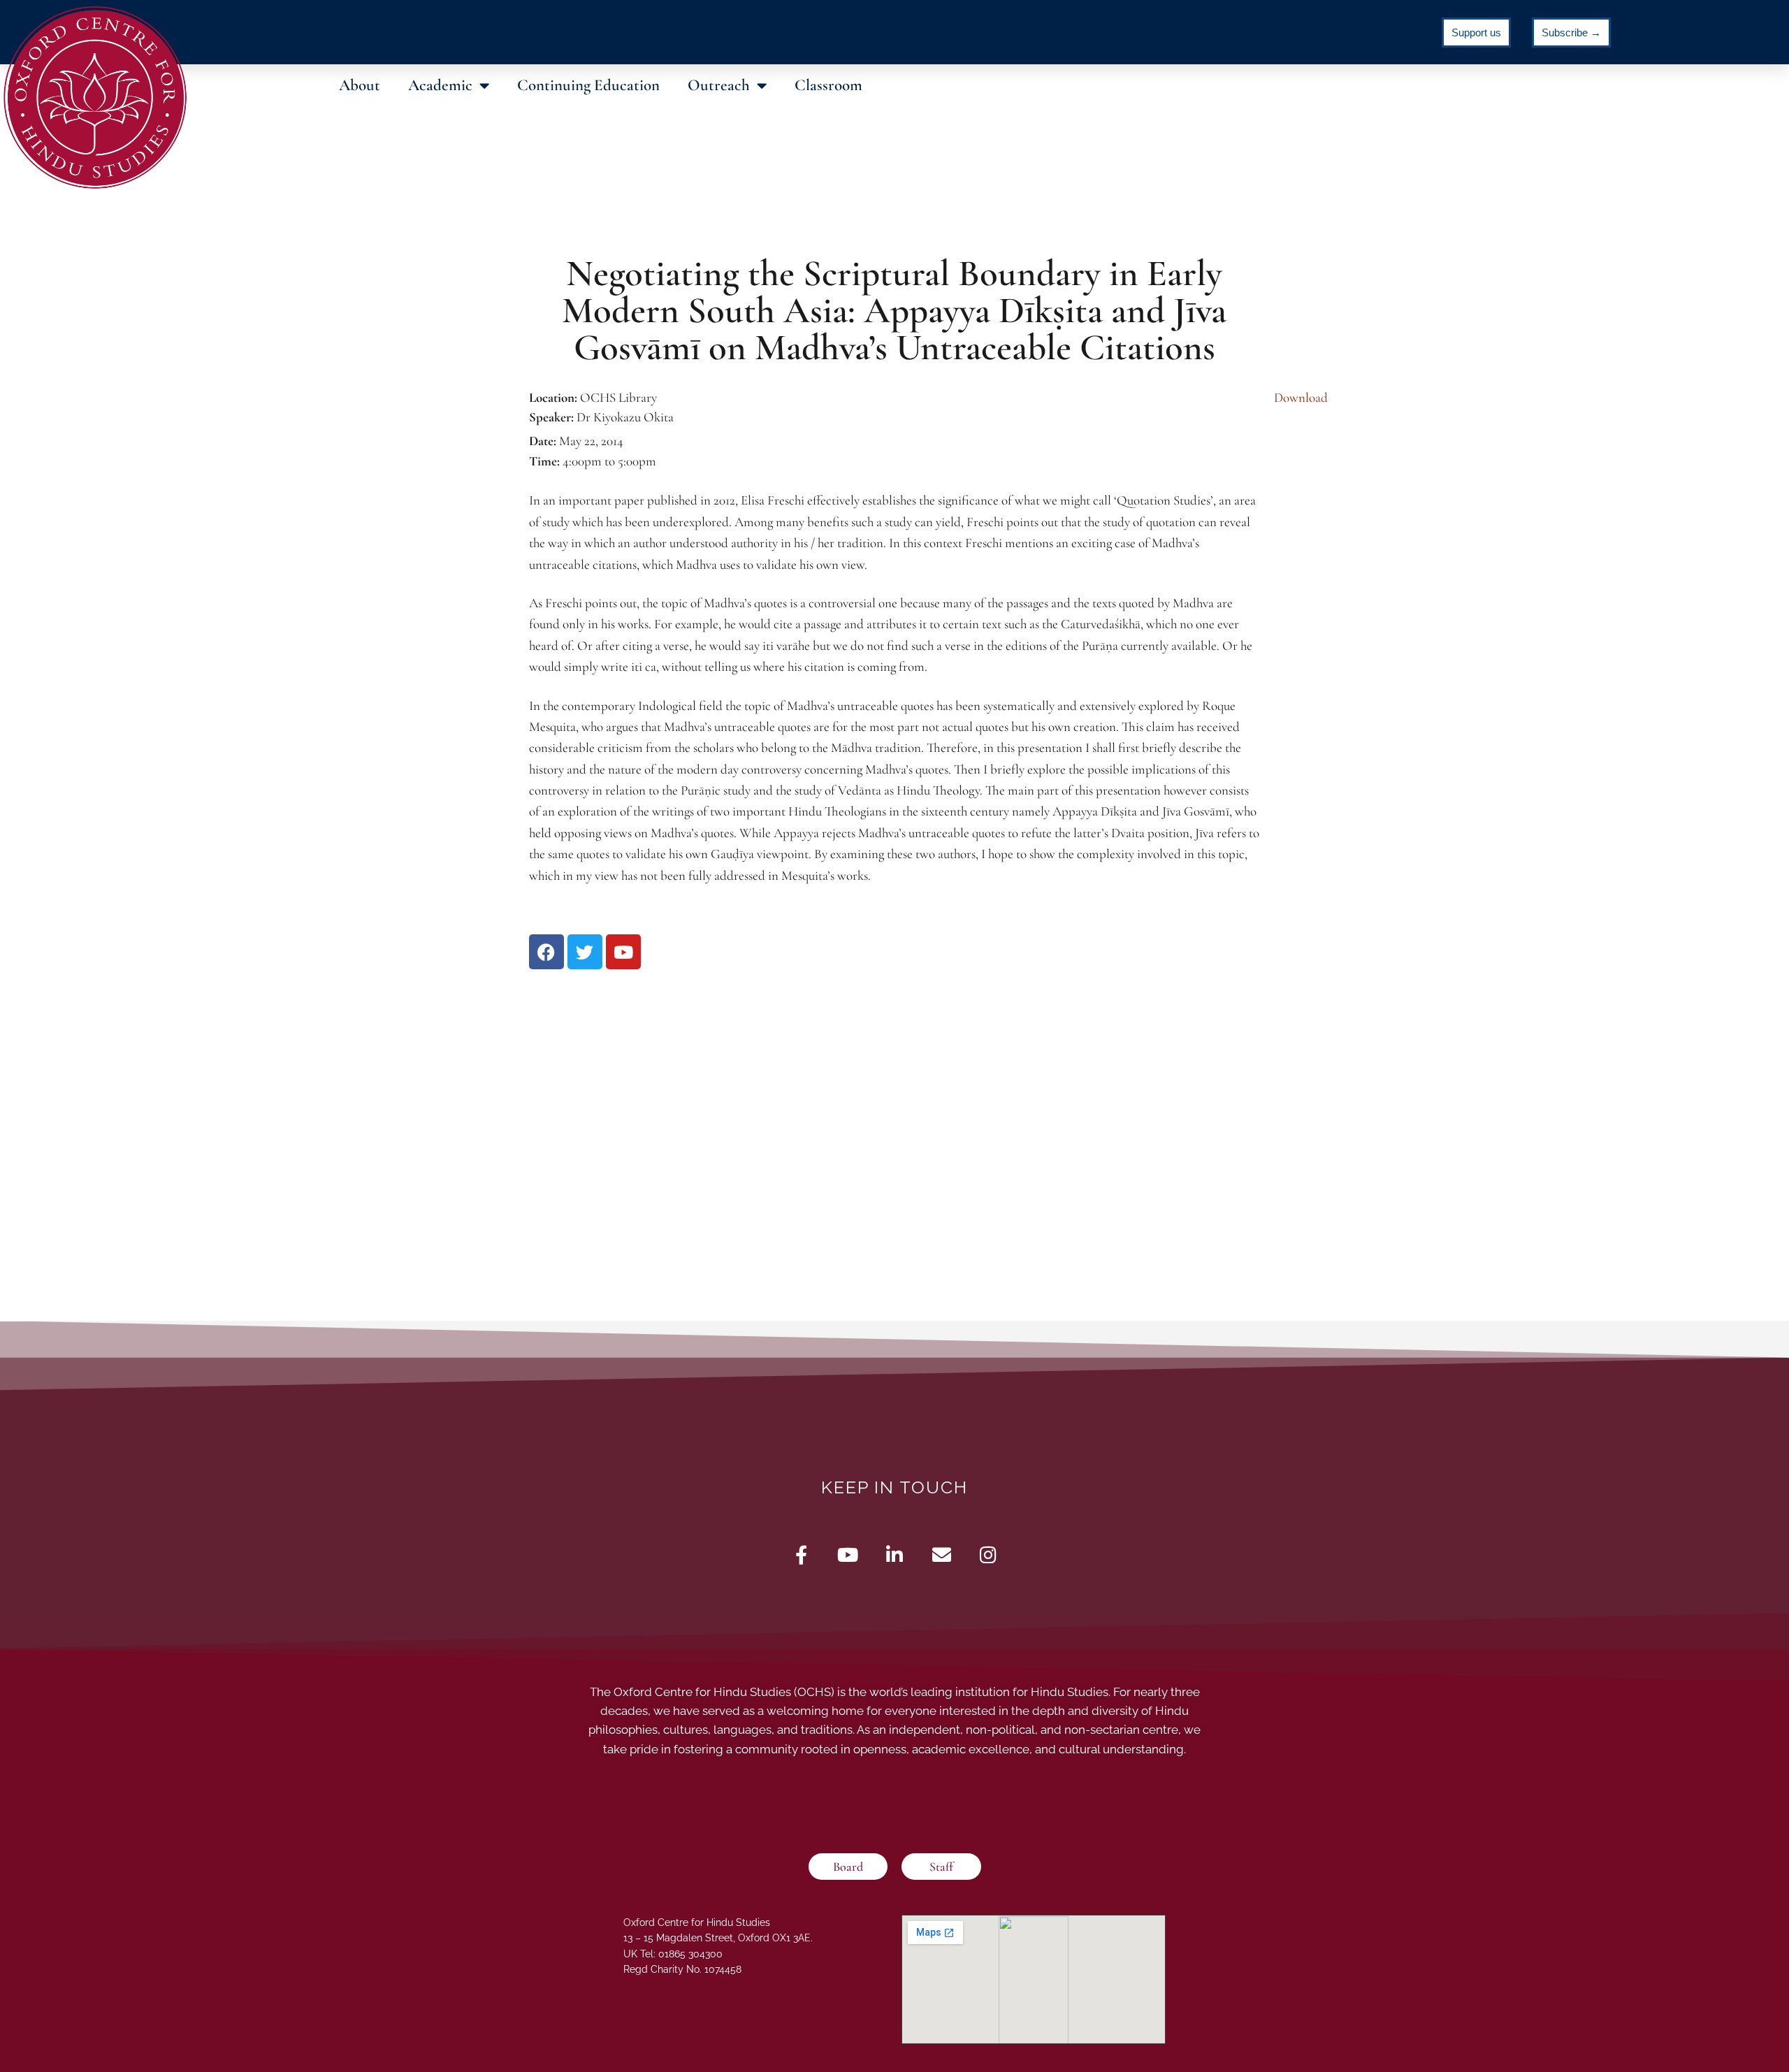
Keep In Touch (894, 1487)
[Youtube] (848, 1555)
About (360, 85)
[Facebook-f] (801, 1555)
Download (1301, 397)
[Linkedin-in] (895, 1555)
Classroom (828, 85)
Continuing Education (588, 85)
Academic (440, 85)
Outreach (719, 85)
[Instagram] (988, 1555)
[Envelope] (942, 1555)
